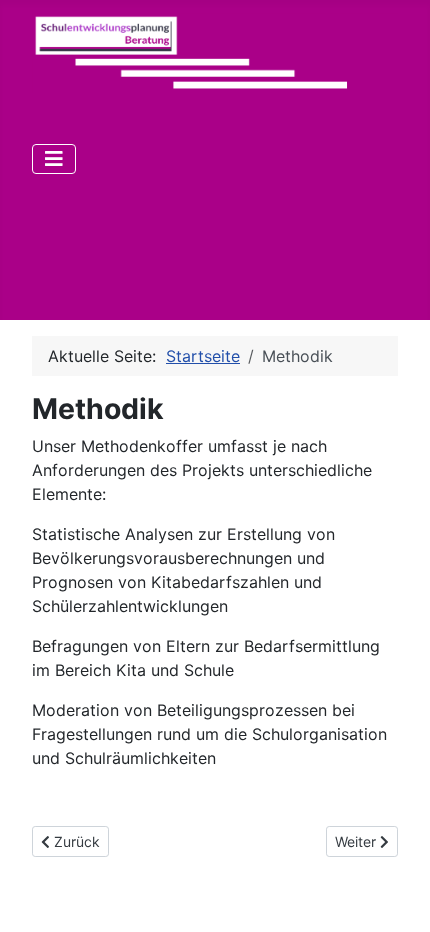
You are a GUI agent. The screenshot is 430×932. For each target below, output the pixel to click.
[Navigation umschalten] (54, 159)
